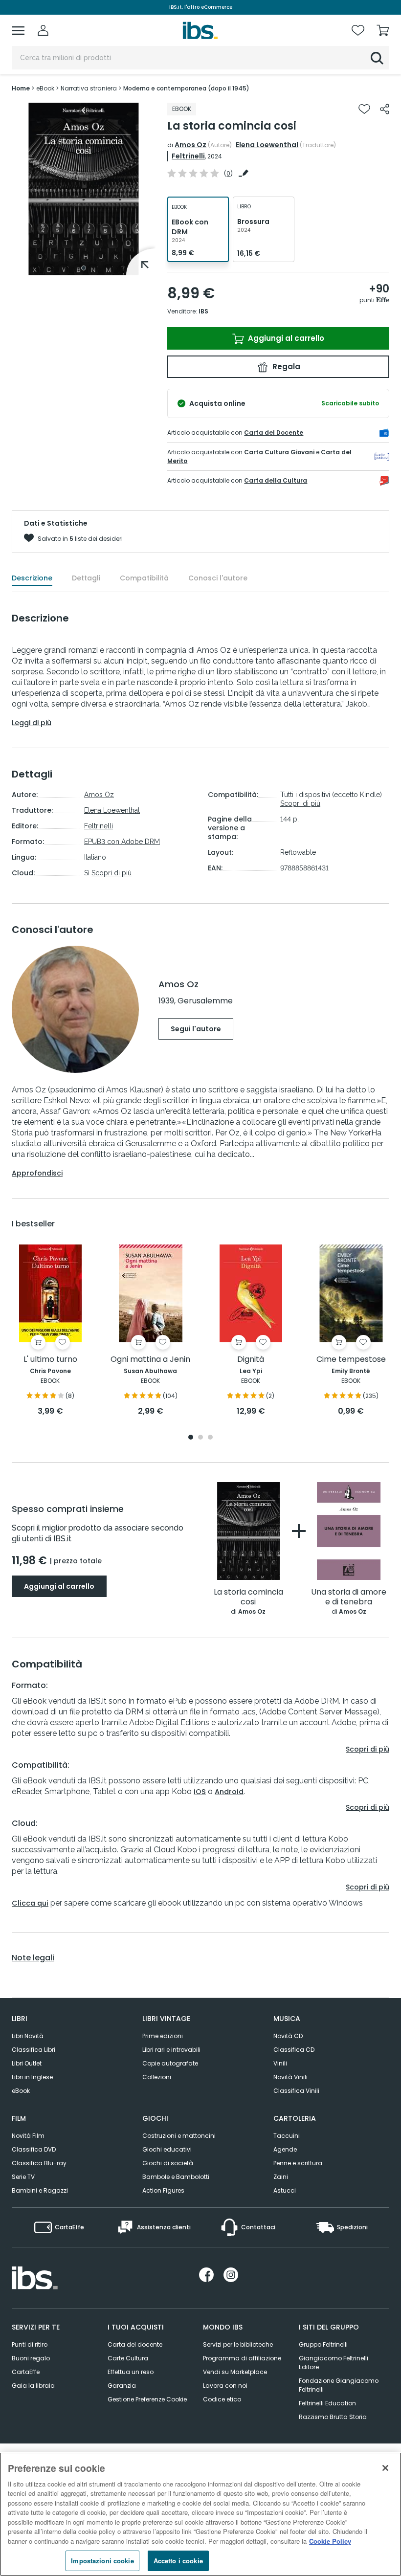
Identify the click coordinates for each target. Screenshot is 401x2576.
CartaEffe (26, 2372)
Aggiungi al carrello (285, 338)
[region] (200, 2514)
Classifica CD (294, 2050)
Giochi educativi (167, 2149)
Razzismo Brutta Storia (333, 2417)
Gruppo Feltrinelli (323, 2344)
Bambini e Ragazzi (40, 2190)
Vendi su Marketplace (235, 2372)
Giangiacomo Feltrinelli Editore (334, 2363)
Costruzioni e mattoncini (179, 2136)
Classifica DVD (34, 2149)
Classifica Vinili (296, 2091)
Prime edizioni (163, 2036)
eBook (21, 2091)
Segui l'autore (196, 1029)
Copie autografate (170, 2063)
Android (229, 1792)
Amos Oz (190, 145)
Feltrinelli (188, 156)
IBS (203, 311)
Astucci (285, 2190)
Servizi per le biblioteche (238, 2344)
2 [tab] (200, 1438)
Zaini (281, 2177)
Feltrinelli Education (327, 2403)
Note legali (33, 1958)
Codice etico (222, 2399)
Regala (285, 366)
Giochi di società (168, 2163)
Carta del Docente (274, 433)
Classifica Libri (33, 2050)
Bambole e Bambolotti (176, 2177)
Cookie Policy (330, 2541)
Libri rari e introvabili (171, 2050)
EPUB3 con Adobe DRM (122, 842)
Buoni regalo (31, 2358)
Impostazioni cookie (102, 2561)
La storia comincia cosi (248, 1597)
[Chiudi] (385, 2468)
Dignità (251, 1360)
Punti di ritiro (30, 2344)
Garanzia (122, 2386)
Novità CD (288, 2036)
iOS (200, 1792)
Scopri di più (111, 873)
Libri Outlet (27, 2063)
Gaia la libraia (33, 2386)
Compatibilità (144, 578)
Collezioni (157, 2077)
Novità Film (28, 2136)
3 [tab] (210, 1438)
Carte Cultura (128, 2358)
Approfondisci (37, 1173)
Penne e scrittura (298, 2163)
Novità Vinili (290, 2077)
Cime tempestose (351, 1360)
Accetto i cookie (178, 2561)
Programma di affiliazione (242, 2358)
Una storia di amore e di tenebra (349, 1597)
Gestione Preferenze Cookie (147, 2399)
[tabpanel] (84, 189)
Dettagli (86, 578)
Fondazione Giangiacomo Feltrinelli (339, 2385)
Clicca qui (30, 1903)
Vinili (280, 2063)
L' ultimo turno (50, 1360)
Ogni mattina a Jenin (150, 1360)
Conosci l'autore (218, 578)
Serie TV (23, 2177)
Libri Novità (28, 2036)
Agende (285, 2149)
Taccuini (287, 2136)
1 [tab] (84, 268)
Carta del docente (135, 2344)
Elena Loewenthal (267, 145)
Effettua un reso (131, 2372)
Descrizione (32, 578)
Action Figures (163, 2190)
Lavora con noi (225, 2386)
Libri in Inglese (32, 2077)
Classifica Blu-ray (39, 2163)
